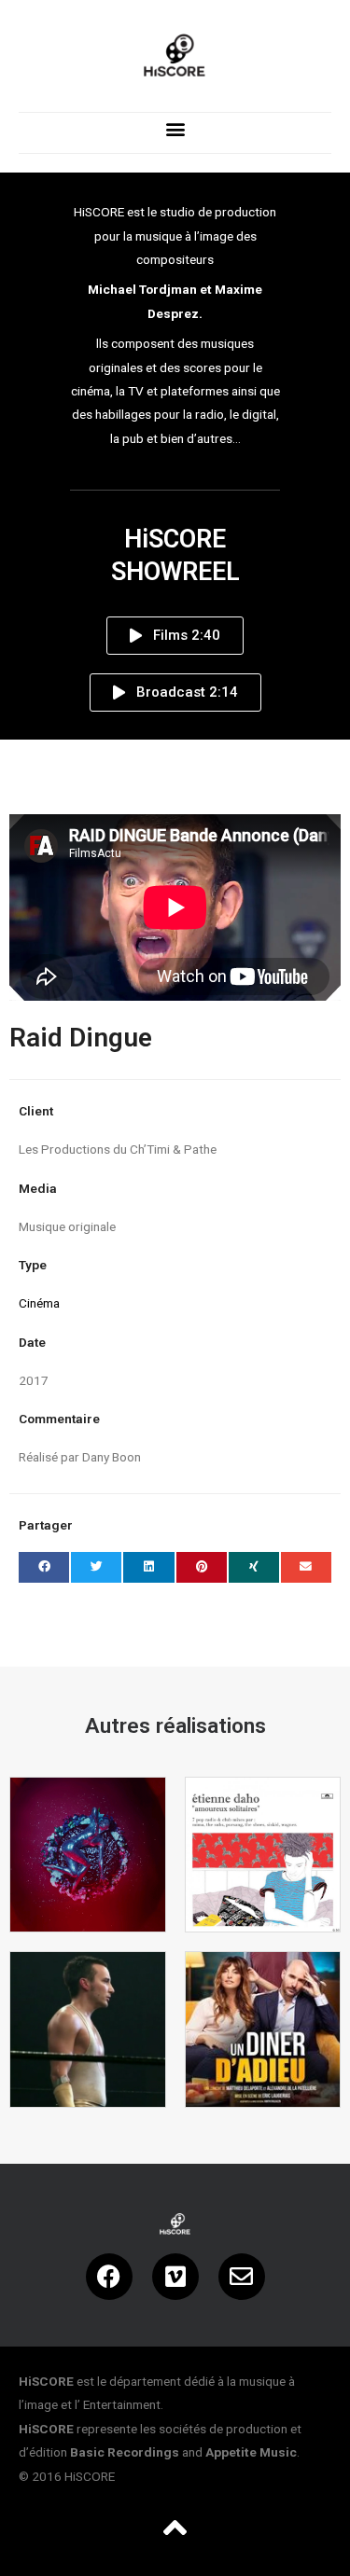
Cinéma (39, 1303)
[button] (175, 128)
